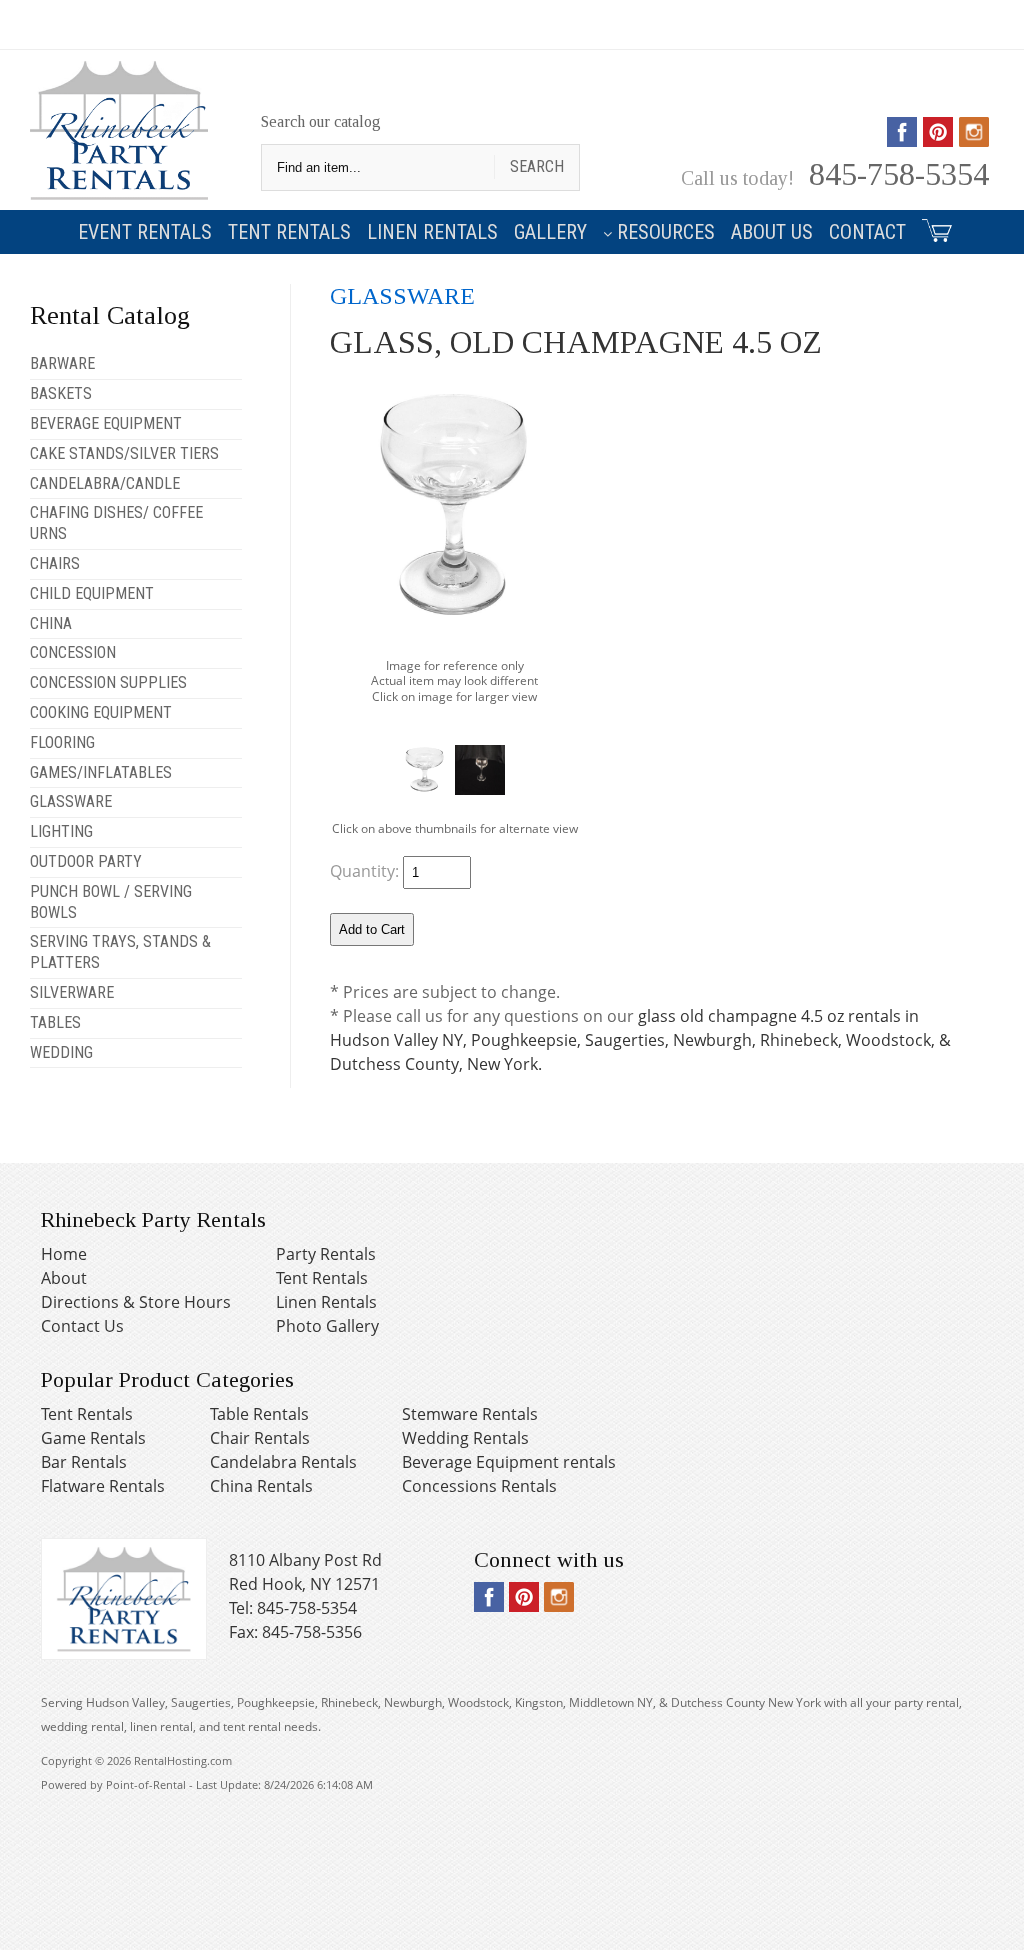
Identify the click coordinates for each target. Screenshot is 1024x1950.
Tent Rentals (289, 232)
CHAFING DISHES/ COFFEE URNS (116, 523)
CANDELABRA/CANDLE (105, 483)
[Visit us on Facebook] (902, 140)
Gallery (550, 232)
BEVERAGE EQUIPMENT (106, 423)
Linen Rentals (432, 232)
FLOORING (62, 742)
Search (537, 166)
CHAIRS (55, 563)
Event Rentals (145, 232)
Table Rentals (259, 1414)
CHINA (51, 623)
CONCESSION (73, 652)
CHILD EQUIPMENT (92, 593)
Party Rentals (326, 1254)
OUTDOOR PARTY (86, 861)
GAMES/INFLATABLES (101, 772)
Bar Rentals (84, 1462)
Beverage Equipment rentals (509, 1462)
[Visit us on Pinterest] (938, 140)
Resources (666, 232)
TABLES (55, 1022)
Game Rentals (93, 1438)
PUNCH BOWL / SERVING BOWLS (111, 902)
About (64, 1278)
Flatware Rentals (103, 1486)
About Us (772, 232)
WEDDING (61, 1052)
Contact (867, 232)
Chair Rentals (260, 1438)
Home (64, 1254)
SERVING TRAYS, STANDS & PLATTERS (120, 952)
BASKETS (61, 393)
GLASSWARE (71, 801)
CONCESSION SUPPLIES (108, 682)
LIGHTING (61, 831)
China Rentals (261, 1486)
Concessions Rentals (479, 1486)
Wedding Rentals (465, 1438)
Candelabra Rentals (283, 1462)
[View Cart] (934, 227)
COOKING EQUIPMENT (101, 712)
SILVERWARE (72, 992)
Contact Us (82, 1326)
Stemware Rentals (470, 1414)
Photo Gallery (327, 1326)
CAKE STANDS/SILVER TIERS (124, 453)
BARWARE (62, 363)
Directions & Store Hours (136, 1302)
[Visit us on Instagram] (974, 140)
